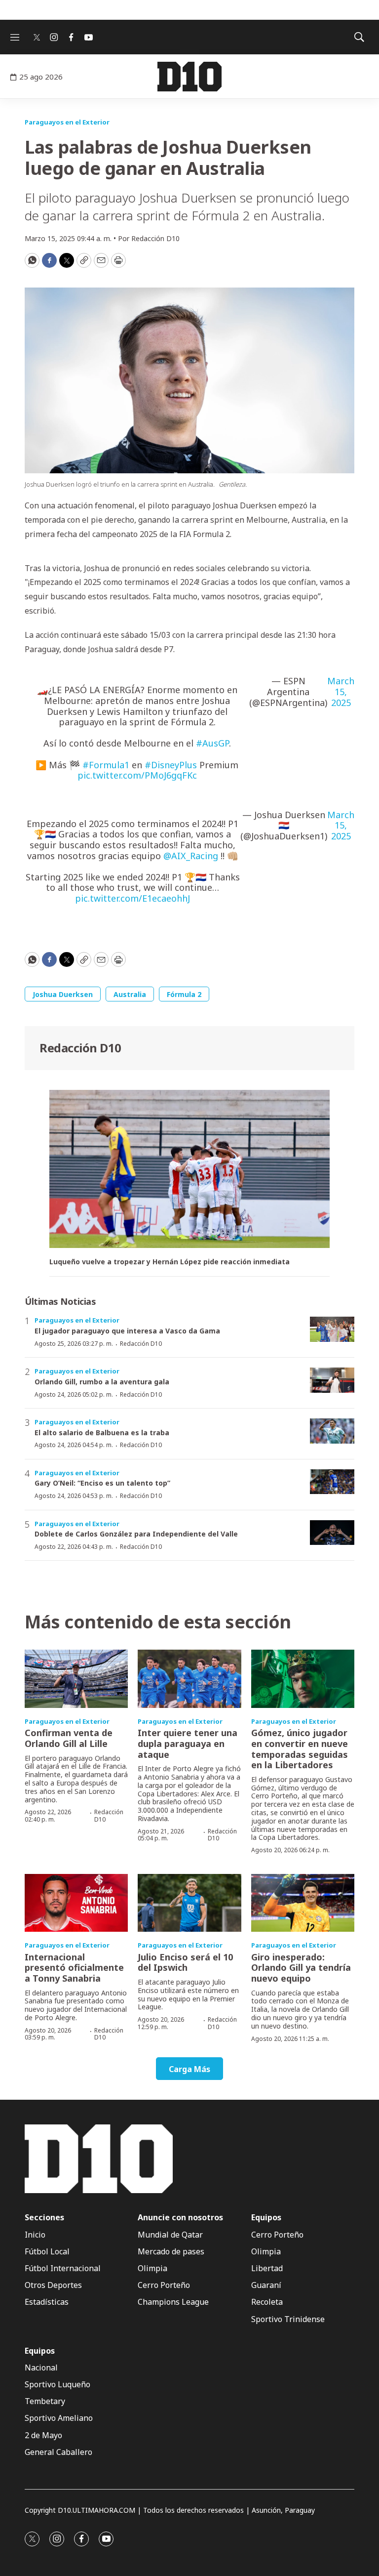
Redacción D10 (80, 1048)
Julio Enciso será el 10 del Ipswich (185, 1962)
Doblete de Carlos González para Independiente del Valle (136, 1534)
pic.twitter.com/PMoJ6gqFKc (137, 775)
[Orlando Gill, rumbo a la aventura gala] (332, 1380)
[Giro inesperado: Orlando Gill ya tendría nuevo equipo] (303, 1903)
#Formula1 (106, 765)
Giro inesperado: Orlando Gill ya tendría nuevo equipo (301, 1968)
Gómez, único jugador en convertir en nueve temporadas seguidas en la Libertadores (300, 1749)
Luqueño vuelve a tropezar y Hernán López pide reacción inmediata (170, 1262)
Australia (130, 994)
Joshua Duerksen (63, 994)
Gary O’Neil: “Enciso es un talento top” (102, 1483)
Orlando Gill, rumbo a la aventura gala (102, 1382)
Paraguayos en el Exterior (67, 122)
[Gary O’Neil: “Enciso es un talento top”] (332, 1482)
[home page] (189, 77)
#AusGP (212, 743)
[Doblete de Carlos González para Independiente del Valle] (332, 1533)
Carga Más (189, 2069)
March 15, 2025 (341, 692)
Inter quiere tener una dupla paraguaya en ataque (188, 1743)
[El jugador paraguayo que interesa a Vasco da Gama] (332, 1329)
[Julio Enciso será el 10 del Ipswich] (189, 1903)
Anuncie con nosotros (180, 2218)
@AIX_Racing (191, 856)
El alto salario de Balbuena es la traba (102, 1433)
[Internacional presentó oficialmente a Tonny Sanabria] (76, 1903)
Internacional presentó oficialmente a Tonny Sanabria (74, 1968)
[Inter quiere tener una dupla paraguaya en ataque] (189, 1679)
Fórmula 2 (184, 994)
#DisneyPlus (171, 765)
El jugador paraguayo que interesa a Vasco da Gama (127, 1331)
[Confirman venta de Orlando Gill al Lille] (76, 1679)
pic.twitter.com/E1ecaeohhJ (133, 898)
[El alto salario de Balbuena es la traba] (332, 1431)
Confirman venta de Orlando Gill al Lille (69, 1738)
